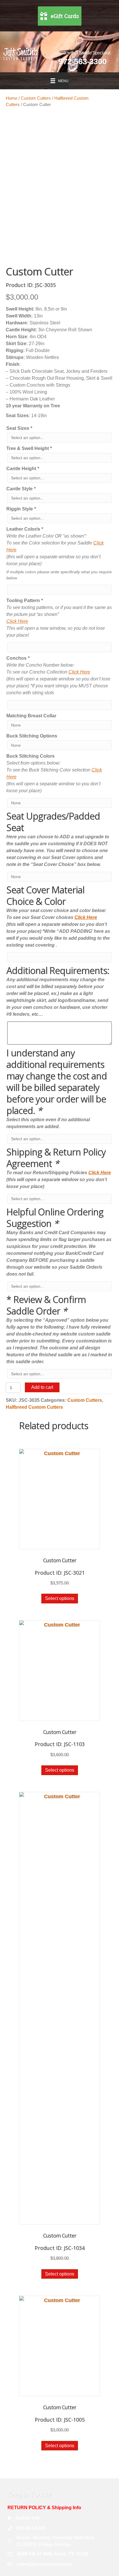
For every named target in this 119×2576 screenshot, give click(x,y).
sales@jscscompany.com (44, 2564)
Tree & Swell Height (29, 448)
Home (12, 98)
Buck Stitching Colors (30, 756)
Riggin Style (21, 509)
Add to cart (42, 1387)
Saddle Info (28, 2518)
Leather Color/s (25, 529)
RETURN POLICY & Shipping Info (44, 2508)
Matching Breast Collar (31, 716)
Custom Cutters (36, 98)
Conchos (18, 658)
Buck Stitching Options (32, 736)
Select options (60, 1598)
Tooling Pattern (25, 601)
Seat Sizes (19, 428)
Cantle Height (23, 469)
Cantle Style (21, 489)
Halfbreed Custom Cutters (34, 1407)
